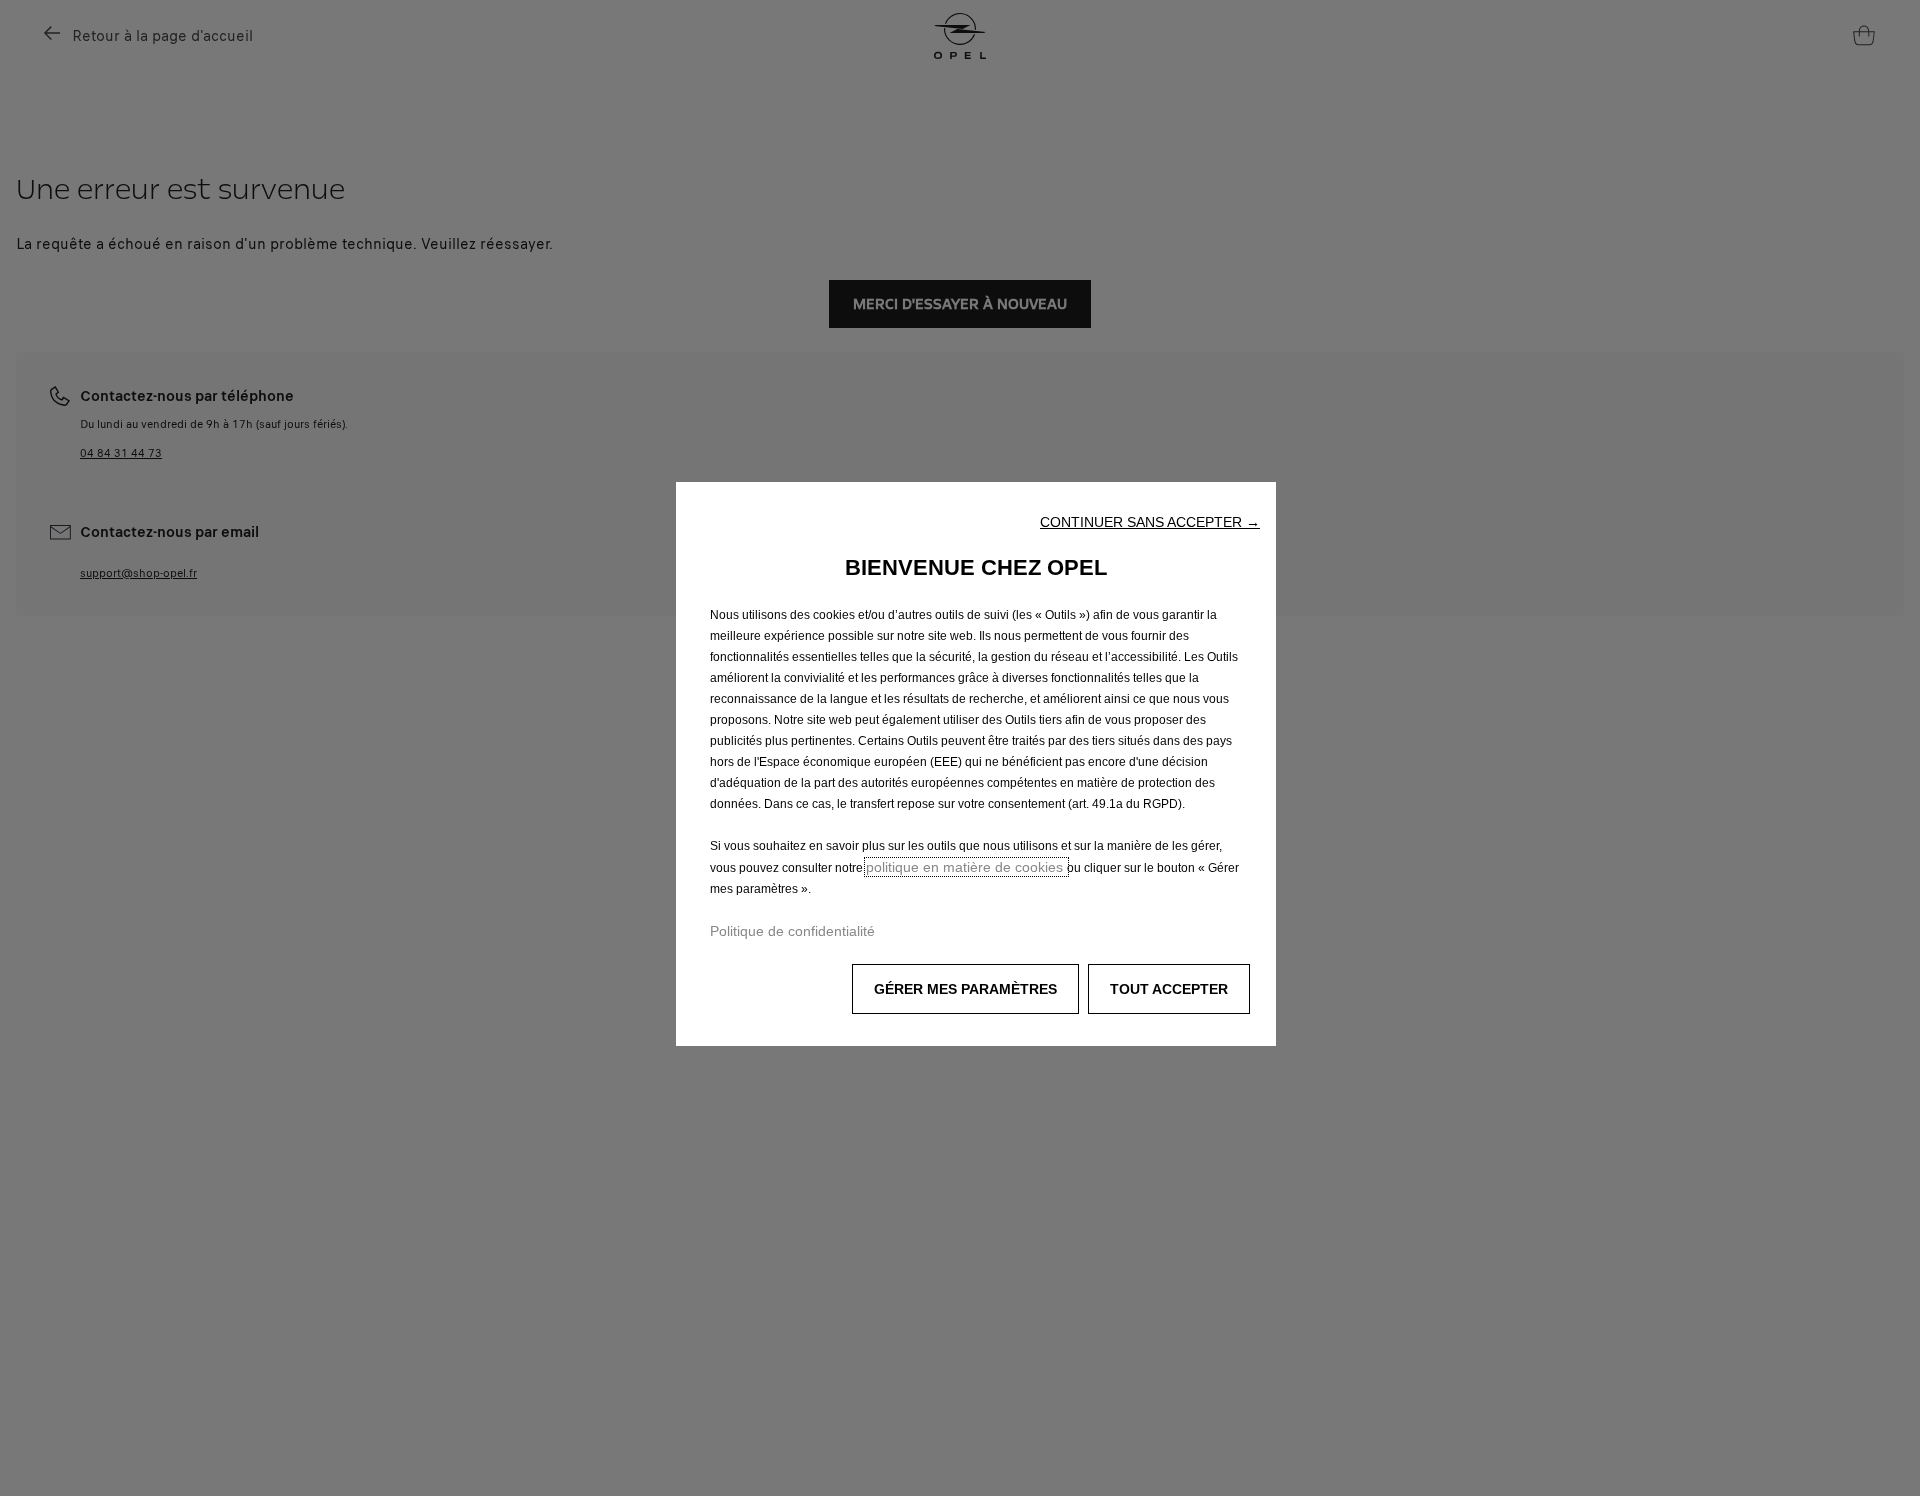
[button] (1150, 522)
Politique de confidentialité (792, 931)
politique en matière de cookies (966, 867)
